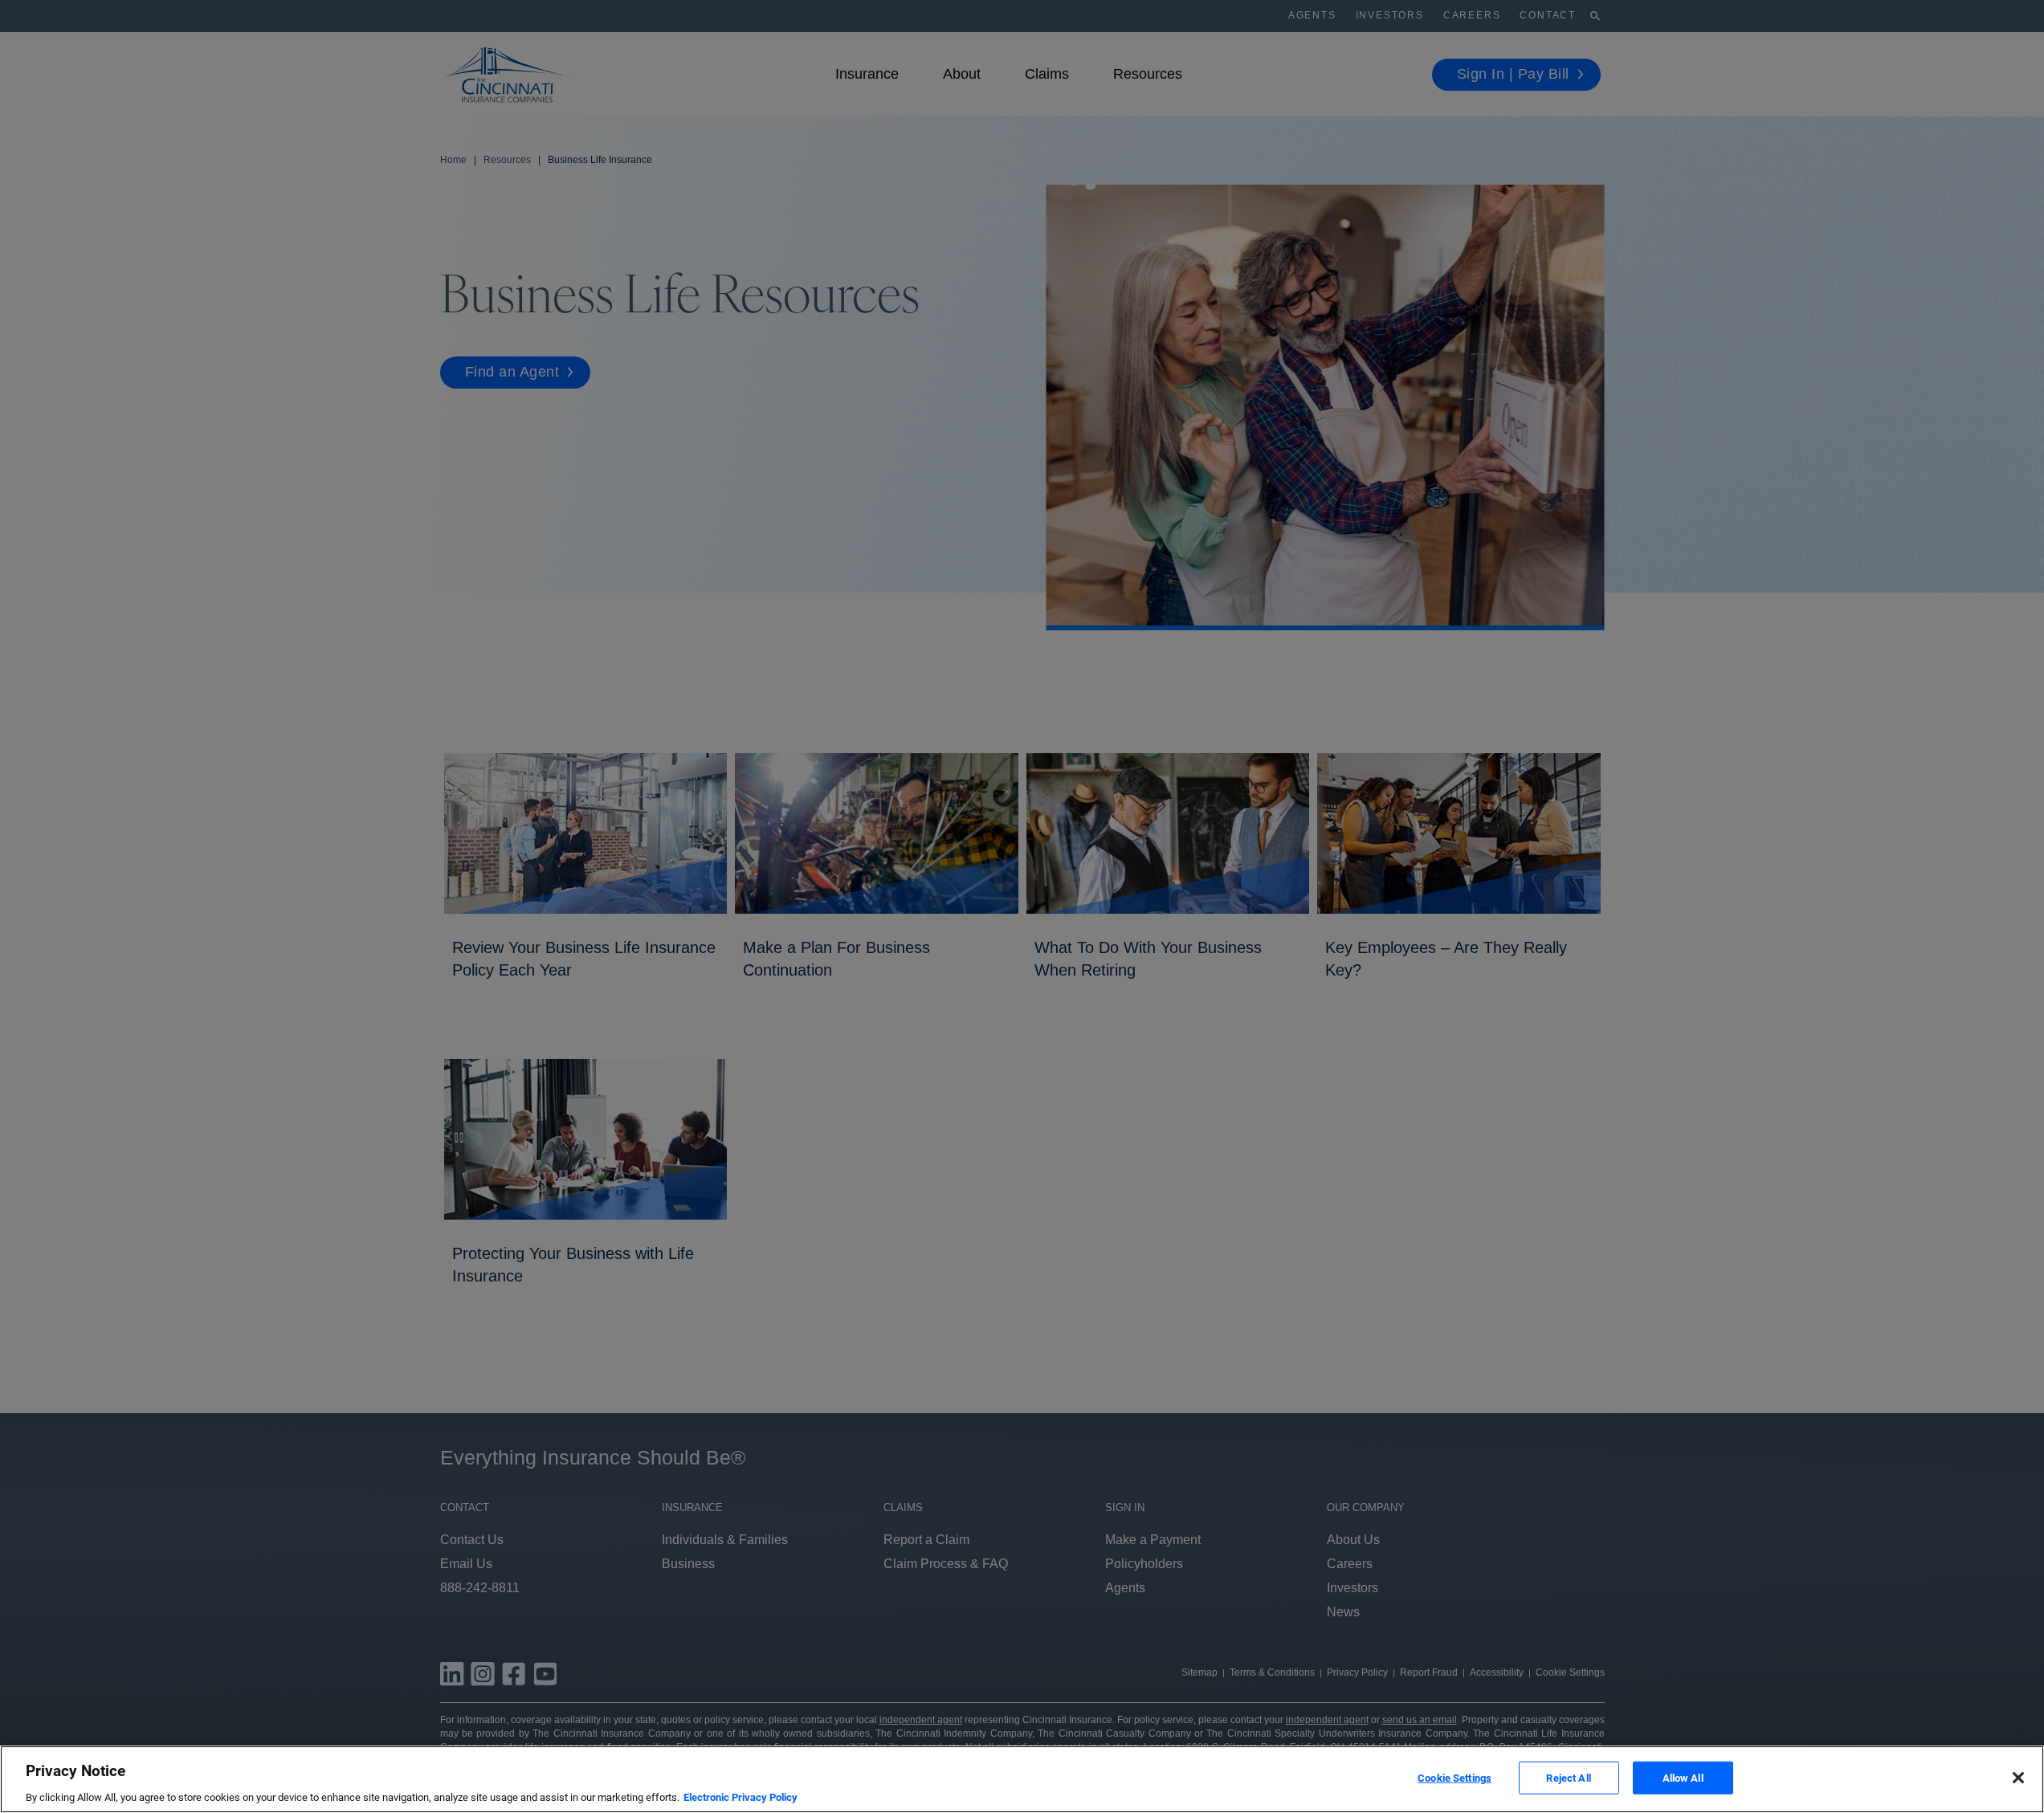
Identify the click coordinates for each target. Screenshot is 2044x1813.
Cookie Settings (1454, 1777)
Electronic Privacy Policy (740, 1797)
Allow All (1683, 1777)
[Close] (2018, 1778)
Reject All (1568, 1777)
